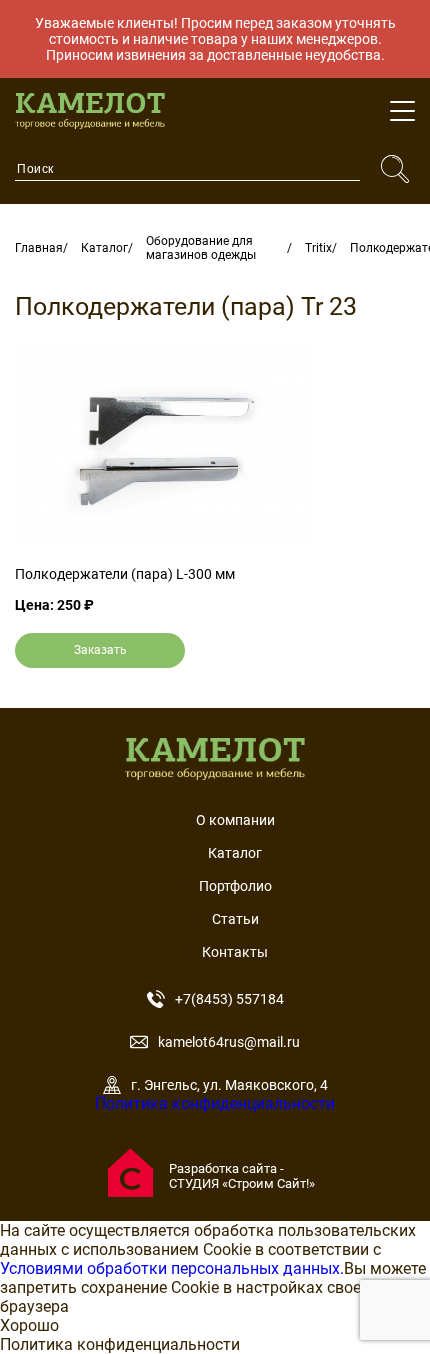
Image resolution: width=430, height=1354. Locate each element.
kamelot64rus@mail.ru (229, 1042)
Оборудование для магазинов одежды (201, 248)
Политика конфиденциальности (215, 1103)
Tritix (318, 248)
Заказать (100, 650)
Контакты (235, 952)
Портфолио (235, 886)
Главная (39, 248)
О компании (235, 820)
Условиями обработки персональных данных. (172, 1268)
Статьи (235, 919)
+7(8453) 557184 (229, 999)
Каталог (104, 248)
